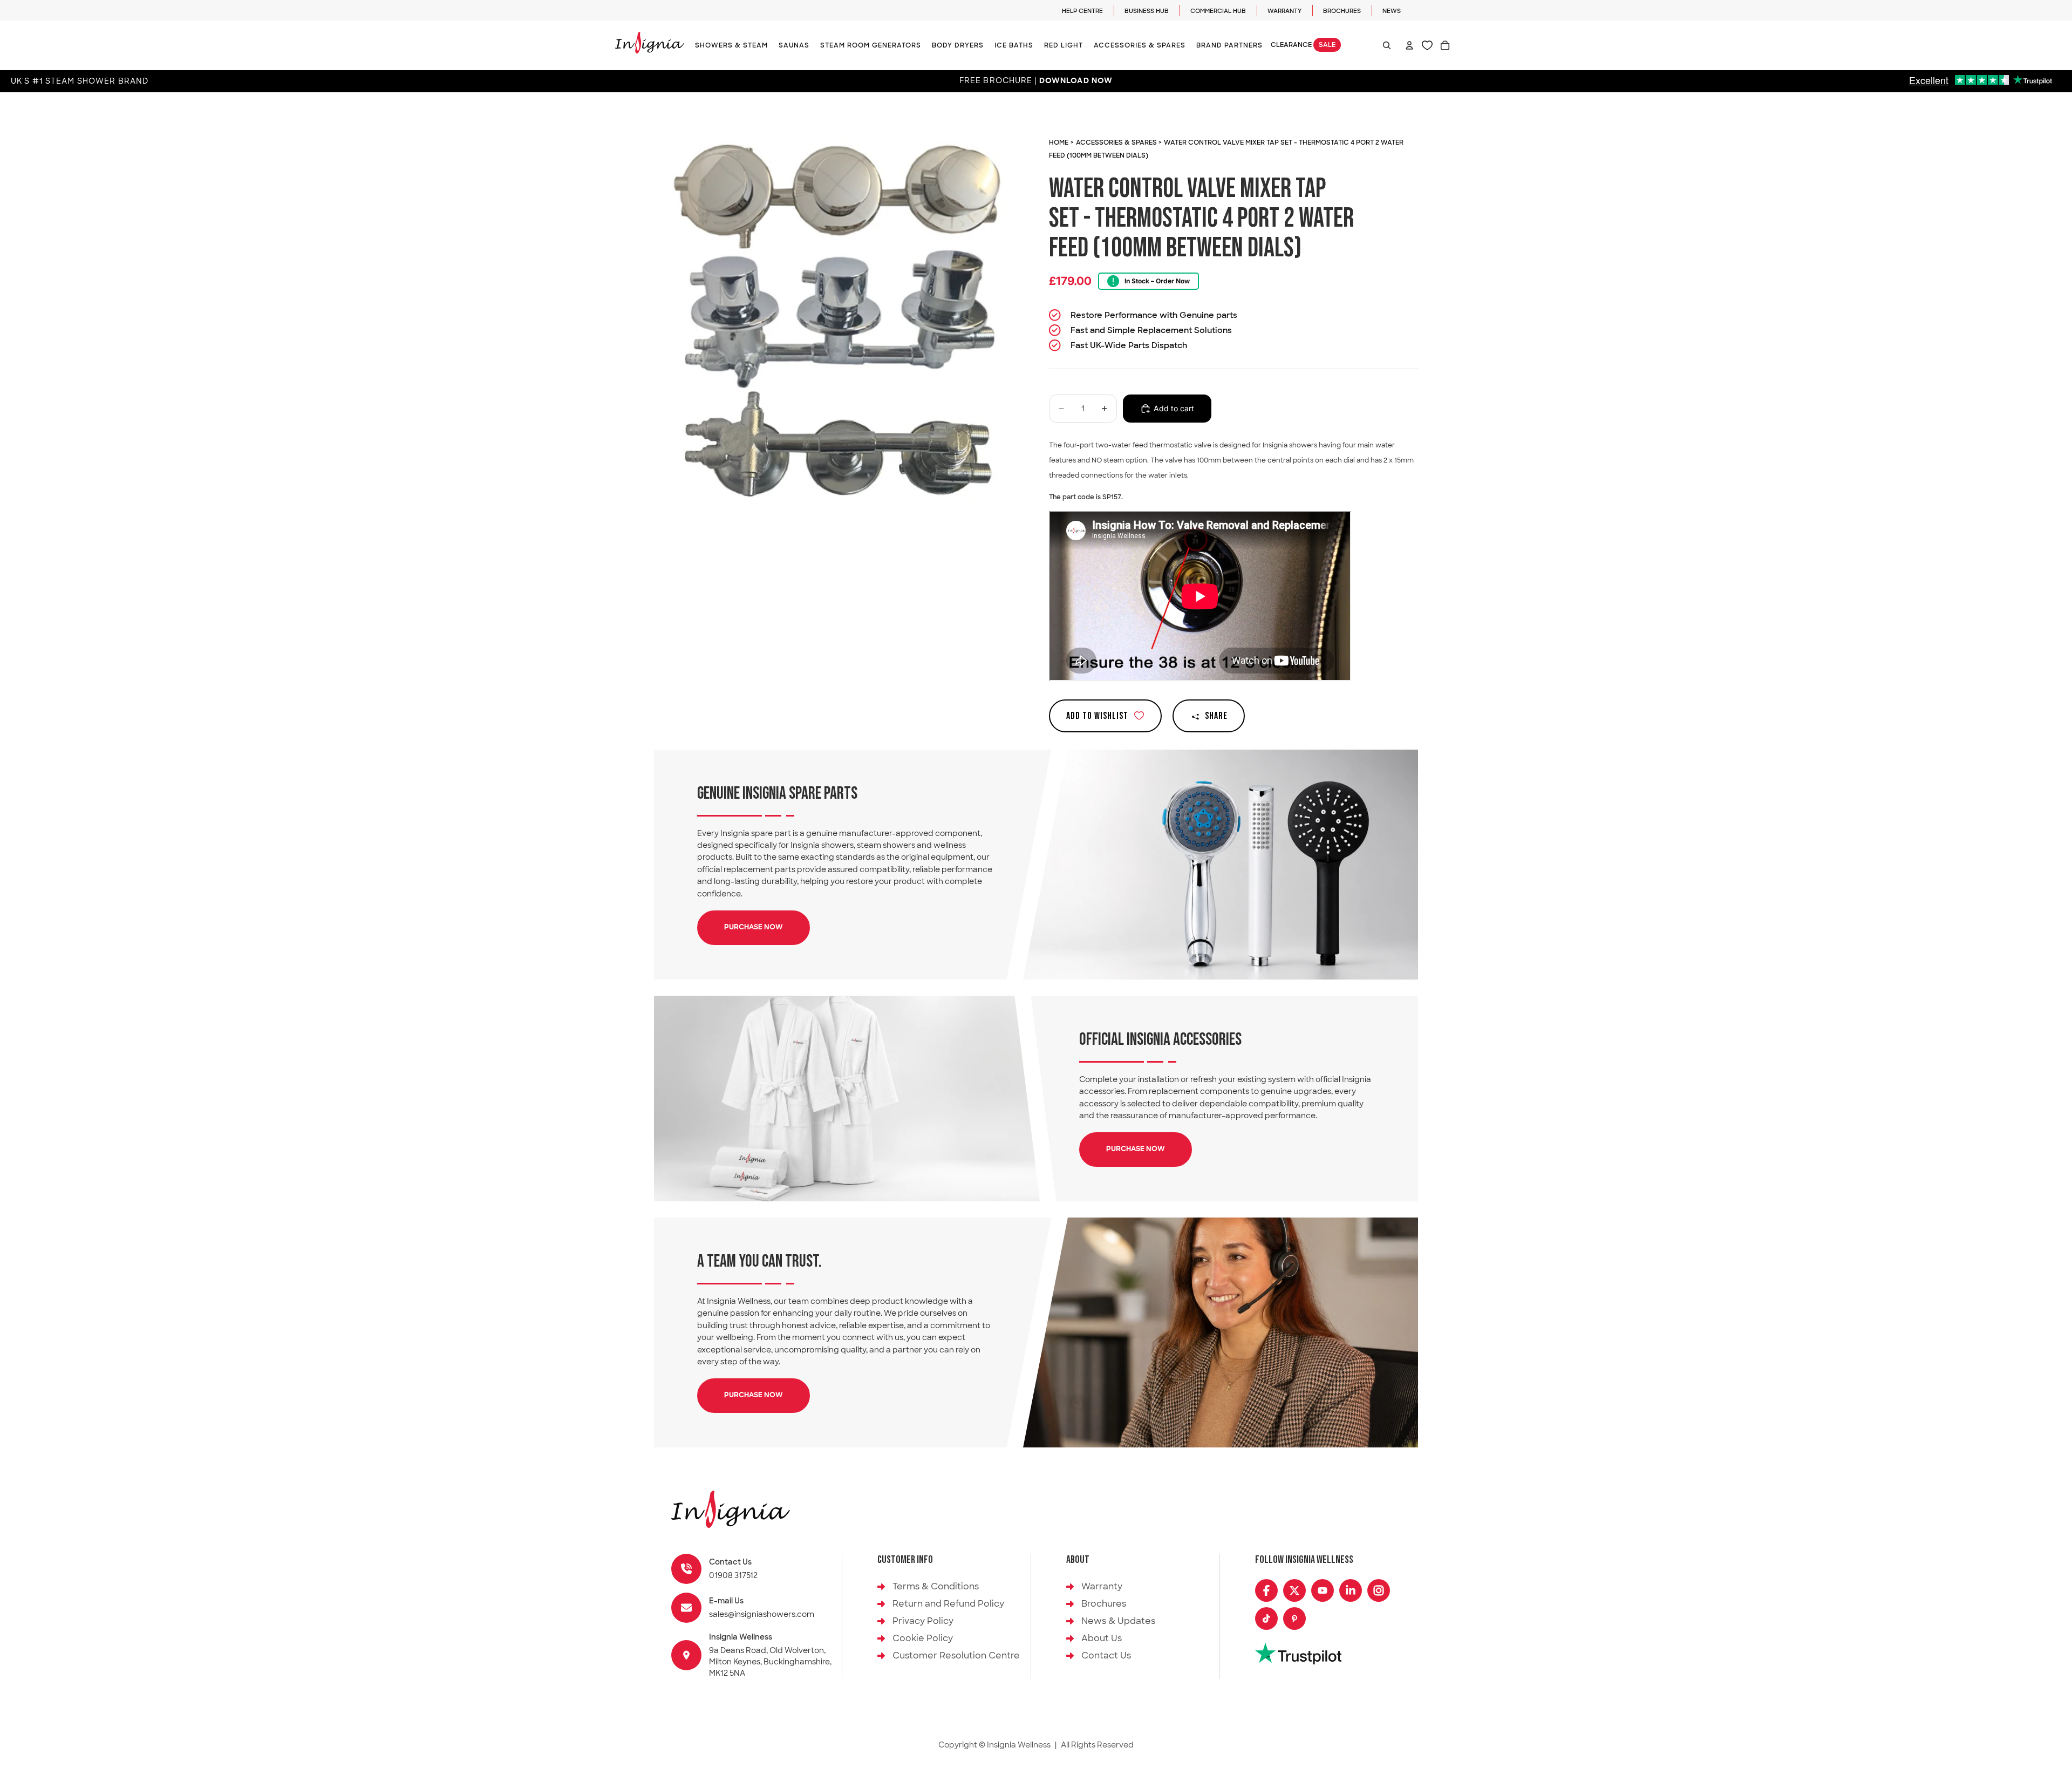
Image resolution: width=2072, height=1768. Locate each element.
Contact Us (1106, 1655)
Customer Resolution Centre (956, 1655)
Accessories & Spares (1117, 142)
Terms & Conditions (936, 1586)
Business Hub (1147, 11)
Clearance (1303, 45)
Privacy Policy (923, 1621)
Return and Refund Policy (948, 1604)
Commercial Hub (1218, 11)
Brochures (1342, 11)
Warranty (1284, 11)
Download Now (1076, 81)
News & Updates (1118, 1621)
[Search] (1387, 45)
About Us (1102, 1638)
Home (1059, 142)
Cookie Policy (923, 1638)
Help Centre (1082, 11)
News (1392, 11)
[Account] (1409, 45)
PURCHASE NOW (754, 927)
